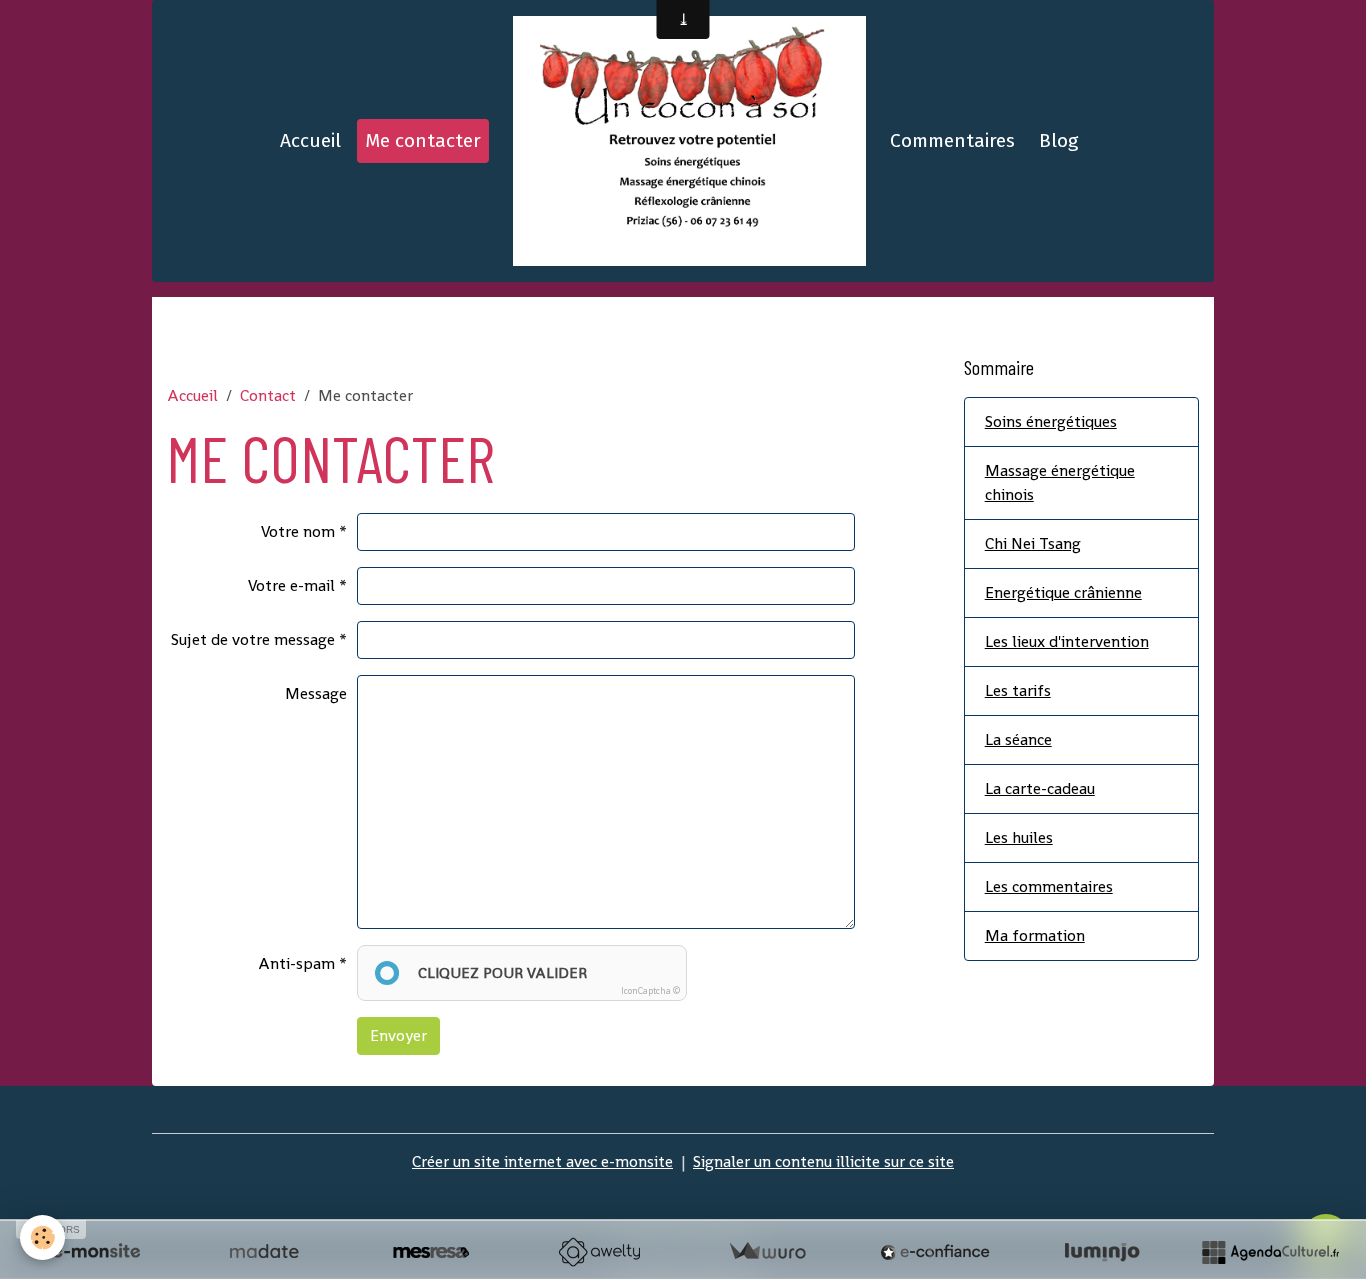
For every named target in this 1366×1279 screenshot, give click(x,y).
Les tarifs (1018, 690)
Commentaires (952, 140)
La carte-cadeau (1040, 788)
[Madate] (264, 1252)
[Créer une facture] (767, 1252)
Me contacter (423, 140)
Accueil (310, 140)
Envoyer (398, 1035)
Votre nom (298, 531)
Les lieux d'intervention (1067, 641)
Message (316, 693)
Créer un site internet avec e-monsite (542, 1161)
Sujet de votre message (253, 639)
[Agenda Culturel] (1270, 1252)
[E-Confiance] (935, 1252)
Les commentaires (1049, 886)
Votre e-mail (291, 585)
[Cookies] (42, 1237)
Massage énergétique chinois (1060, 482)
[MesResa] (431, 1252)
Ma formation (1035, 935)
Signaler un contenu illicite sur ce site (823, 1161)
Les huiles (1019, 837)
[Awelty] (599, 1252)
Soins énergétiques (1051, 421)
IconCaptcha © (650, 991)
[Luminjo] (1102, 1252)
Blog (1058, 140)
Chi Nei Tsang (1033, 543)
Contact (268, 395)
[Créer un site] (96, 1252)
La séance (1018, 739)
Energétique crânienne (1063, 592)
